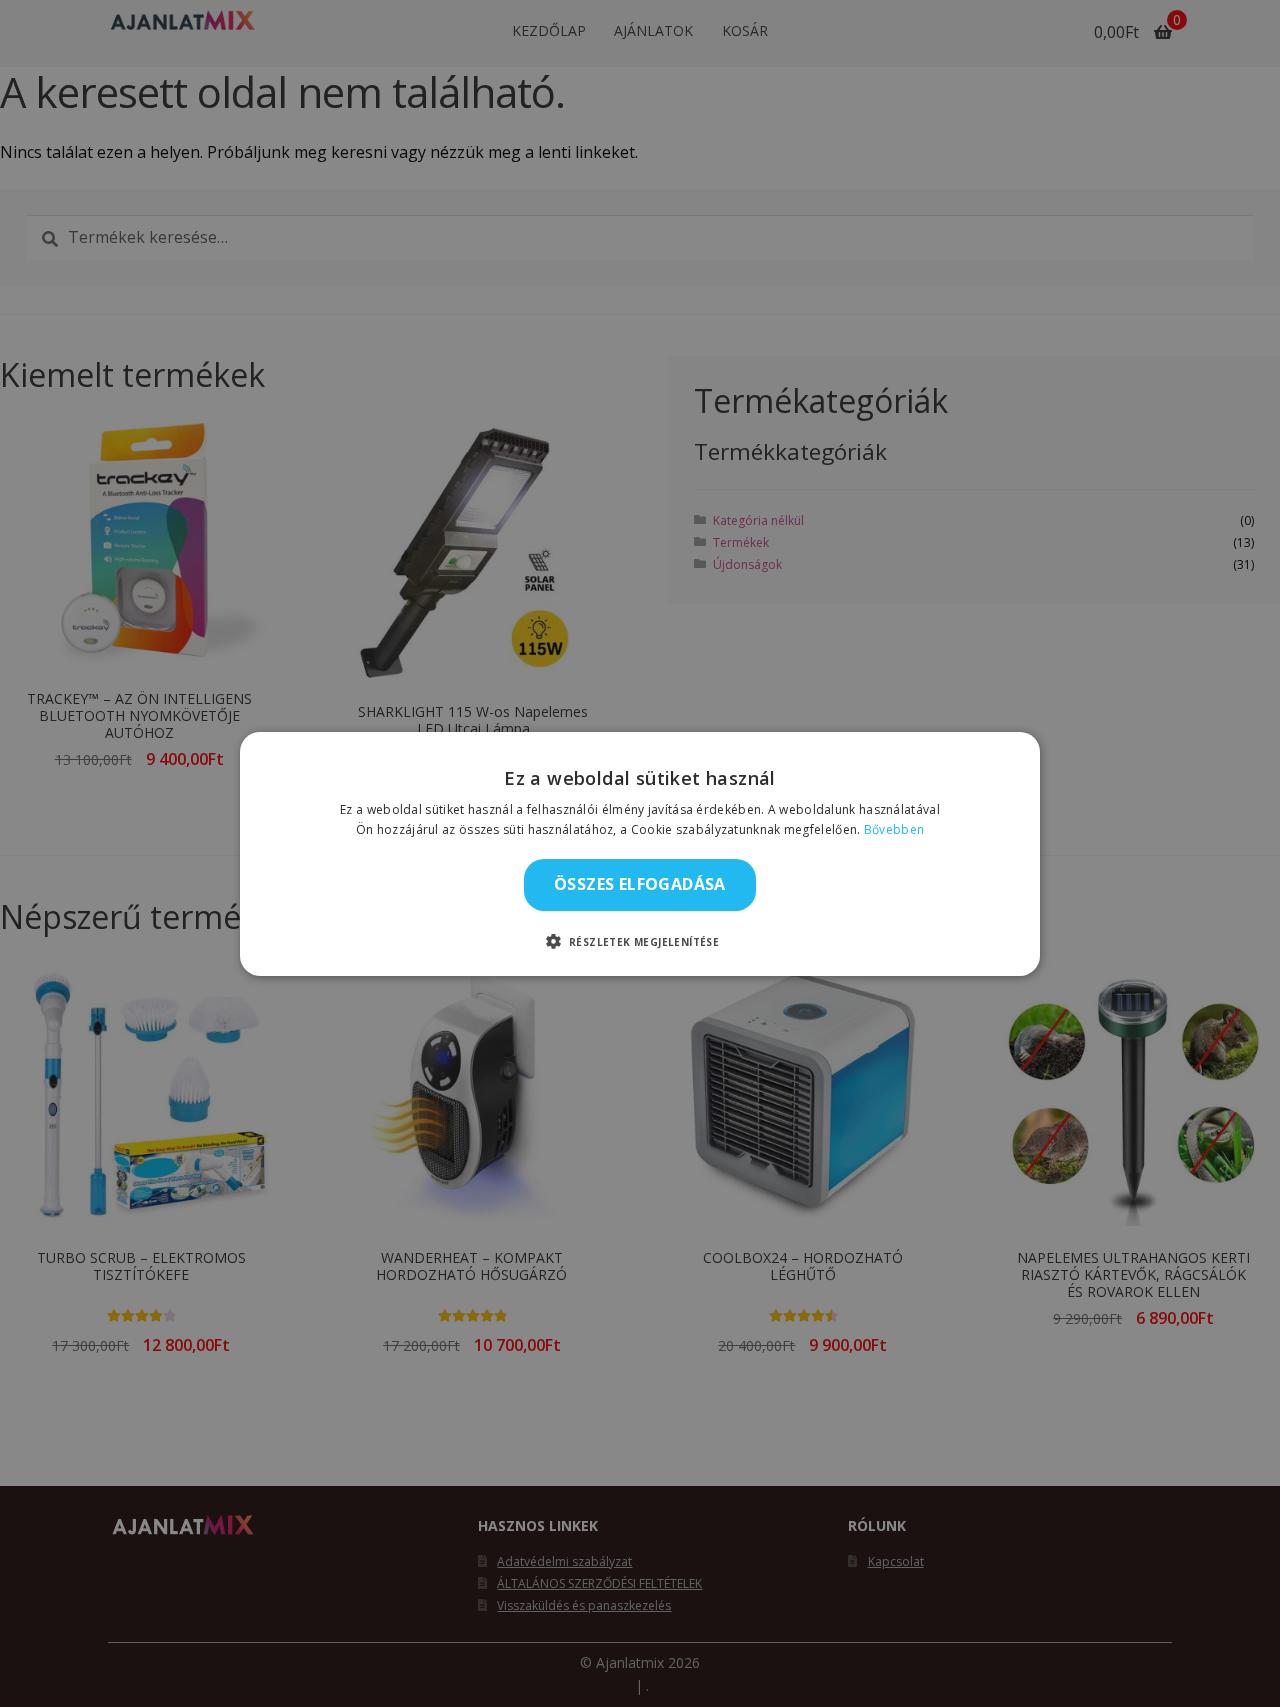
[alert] (640, 853)
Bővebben (894, 829)
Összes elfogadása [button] (640, 884)
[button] (640, 941)
